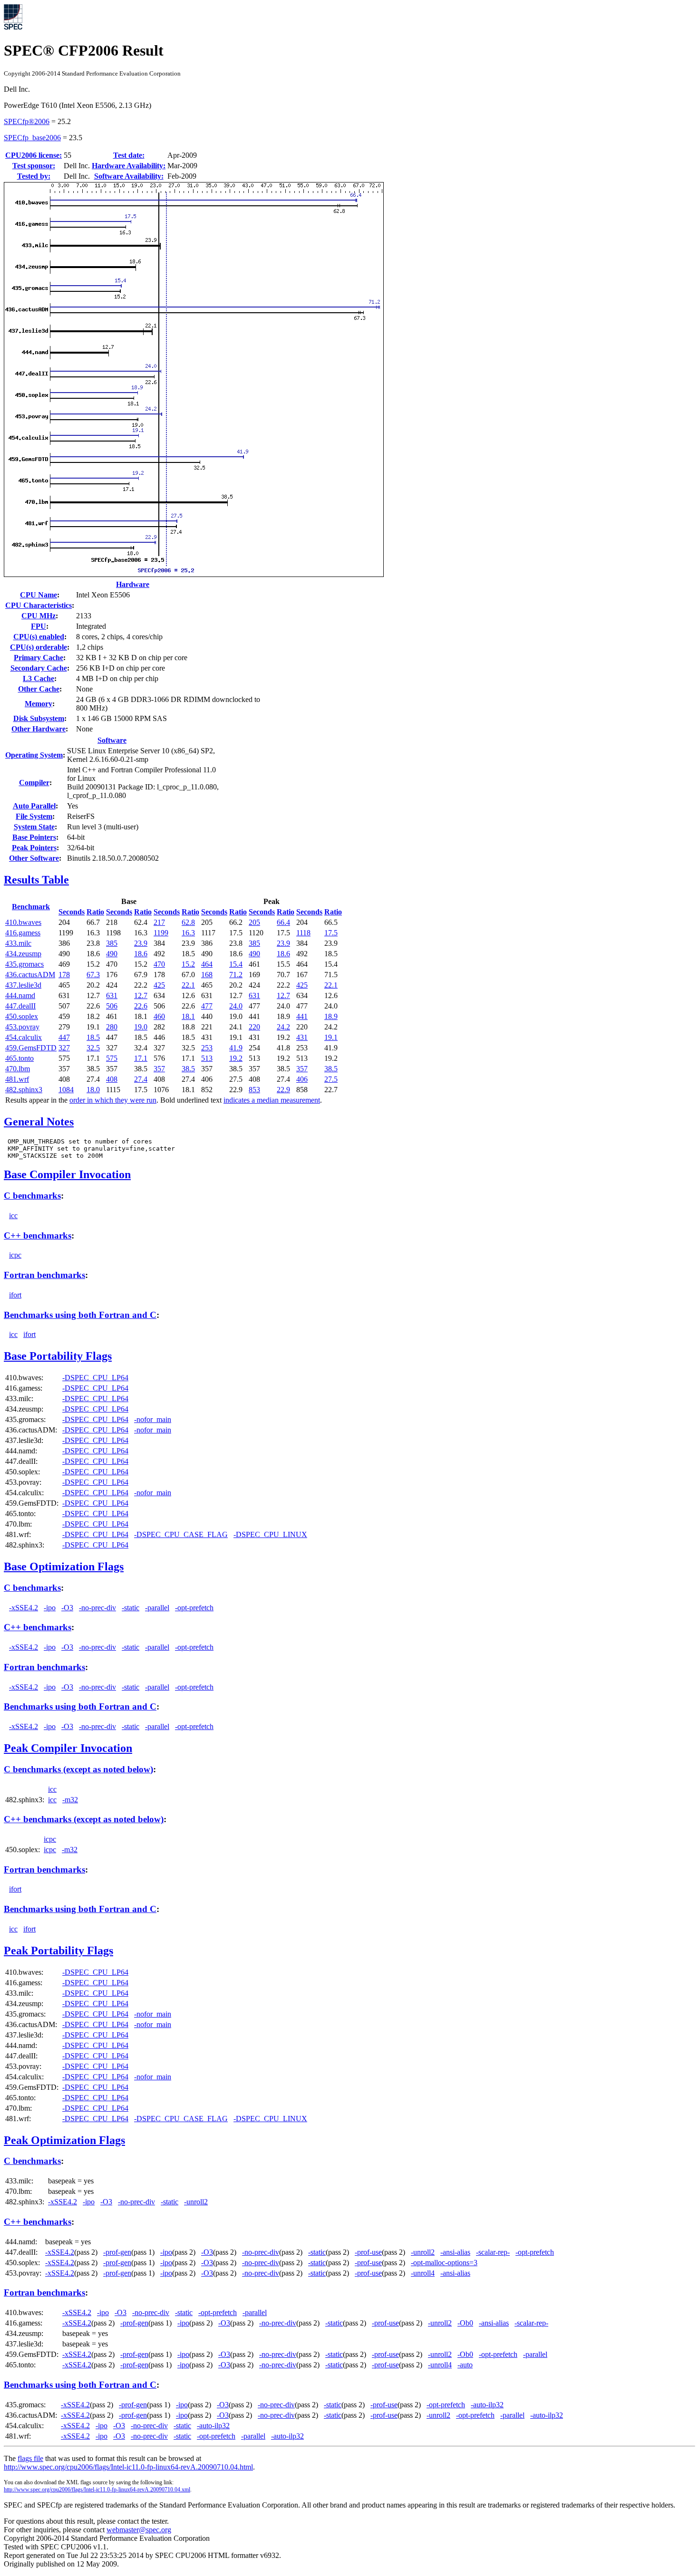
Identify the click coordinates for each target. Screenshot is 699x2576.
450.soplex (22, 1016)
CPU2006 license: (34, 155)
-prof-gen (117, 2252)
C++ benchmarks (38, 1235)
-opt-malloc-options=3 (444, 2263)
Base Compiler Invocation (67, 1174)
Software (112, 740)
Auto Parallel (34, 806)
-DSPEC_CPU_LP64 (95, 1378)
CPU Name (39, 595)
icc (13, 1216)
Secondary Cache (39, 668)
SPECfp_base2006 (32, 138)
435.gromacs (24, 964)
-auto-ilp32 (487, 2405)
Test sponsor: (34, 166)
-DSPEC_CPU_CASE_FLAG (181, 1534)
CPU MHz (39, 616)
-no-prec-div (97, 1608)
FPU (39, 626)
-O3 (67, 1608)
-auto (465, 2365)
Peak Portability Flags (58, 1951)
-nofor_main (153, 1419)
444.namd (20, 995)
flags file (30, 2458)
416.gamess (23, 933)
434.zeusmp (23, 954)
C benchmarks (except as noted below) (78, 1769)
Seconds (72, 912)
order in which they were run (113, 1100)
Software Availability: (129, 176)
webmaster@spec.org (139, 2530)
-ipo (50, 1608)
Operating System (34, 755)
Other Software (34, 858)
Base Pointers (34, 837)
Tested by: (34, 176)
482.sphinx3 (24, 1090)
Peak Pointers (34, 848)
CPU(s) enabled (39, 637)
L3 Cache (39, 678)
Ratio (95, 912)
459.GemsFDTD (31, 1048)
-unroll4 (423, 2273)
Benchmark (31, 907)
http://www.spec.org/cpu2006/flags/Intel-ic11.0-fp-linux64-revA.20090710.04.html (128, 2467)
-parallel (157, 1608)
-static (131, 1608)
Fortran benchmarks (44, 1275)
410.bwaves (23, 922)
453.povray (22, 1027)
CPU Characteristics (39, 605)
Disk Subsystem (39, 718)
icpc (15, 1255)
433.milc (18, 943)
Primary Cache (39, 658)
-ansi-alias (455, 2252)
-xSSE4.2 (24, 1608)
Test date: (129, 155)
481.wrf (17, 1079)
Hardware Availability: (129, 166)
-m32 (70, 1800)
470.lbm (18, 1069)
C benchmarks (32, 1196)
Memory (39, 704)
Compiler (34, 783)
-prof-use (368, 2252)
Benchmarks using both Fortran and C (80, 1315)
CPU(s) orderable (39, 647)
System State (34, 827)
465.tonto (19, 1058)
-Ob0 (465, 2323)
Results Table (36, 880)
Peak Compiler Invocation (68, 1748)
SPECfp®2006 (27, 121)
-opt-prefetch (194, 1608)
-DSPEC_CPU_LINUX (270, 1534)
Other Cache (39, 689)
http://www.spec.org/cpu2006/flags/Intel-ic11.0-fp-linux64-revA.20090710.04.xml (97, 2489)
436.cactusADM (30, 975)
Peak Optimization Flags (64, 2140)
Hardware (133, 584)
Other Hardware (39, 729)
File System (34, 816)
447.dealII (20, 1006)
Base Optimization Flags (64, 1567)
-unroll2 (196, 2202)
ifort (15, 1295)
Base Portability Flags (58, 1356)
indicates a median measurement (272, 1100)
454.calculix (24, 1037)
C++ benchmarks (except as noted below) (84, 1819)
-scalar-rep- (493, 2252)
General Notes (39, 1122)
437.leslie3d (23, 985)
